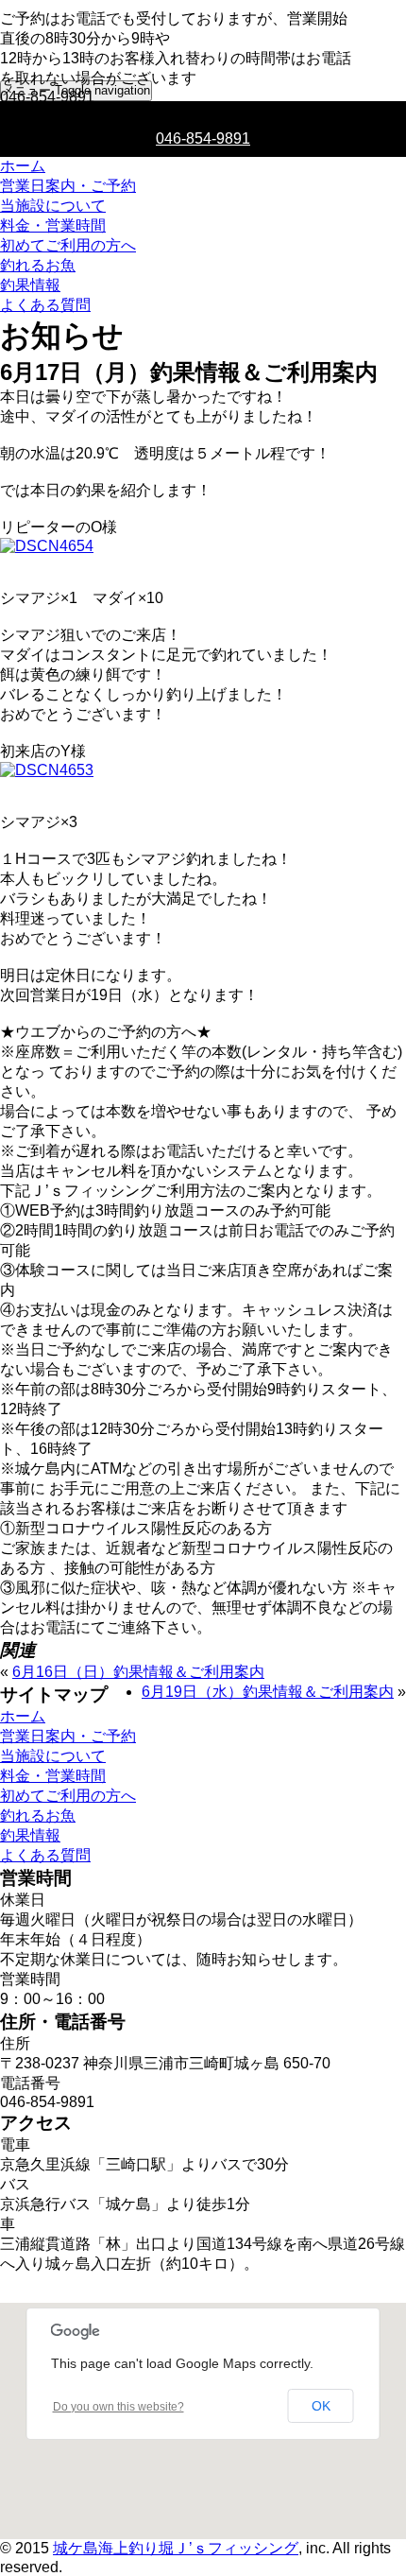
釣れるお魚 (38, 265)
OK (321, 2406)
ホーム (23, 166)
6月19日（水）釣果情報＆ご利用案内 (268, 1692)
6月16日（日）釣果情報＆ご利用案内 (138, 1672)
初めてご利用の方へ (68, 245)
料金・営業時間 (53, 225)
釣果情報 (30, 285)
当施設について (53, 206)
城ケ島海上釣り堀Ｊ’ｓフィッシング (176, 2548)
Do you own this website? (118, 2407)
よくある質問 (45, 305)
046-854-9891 (203, 138)
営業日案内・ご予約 (68, 186)
